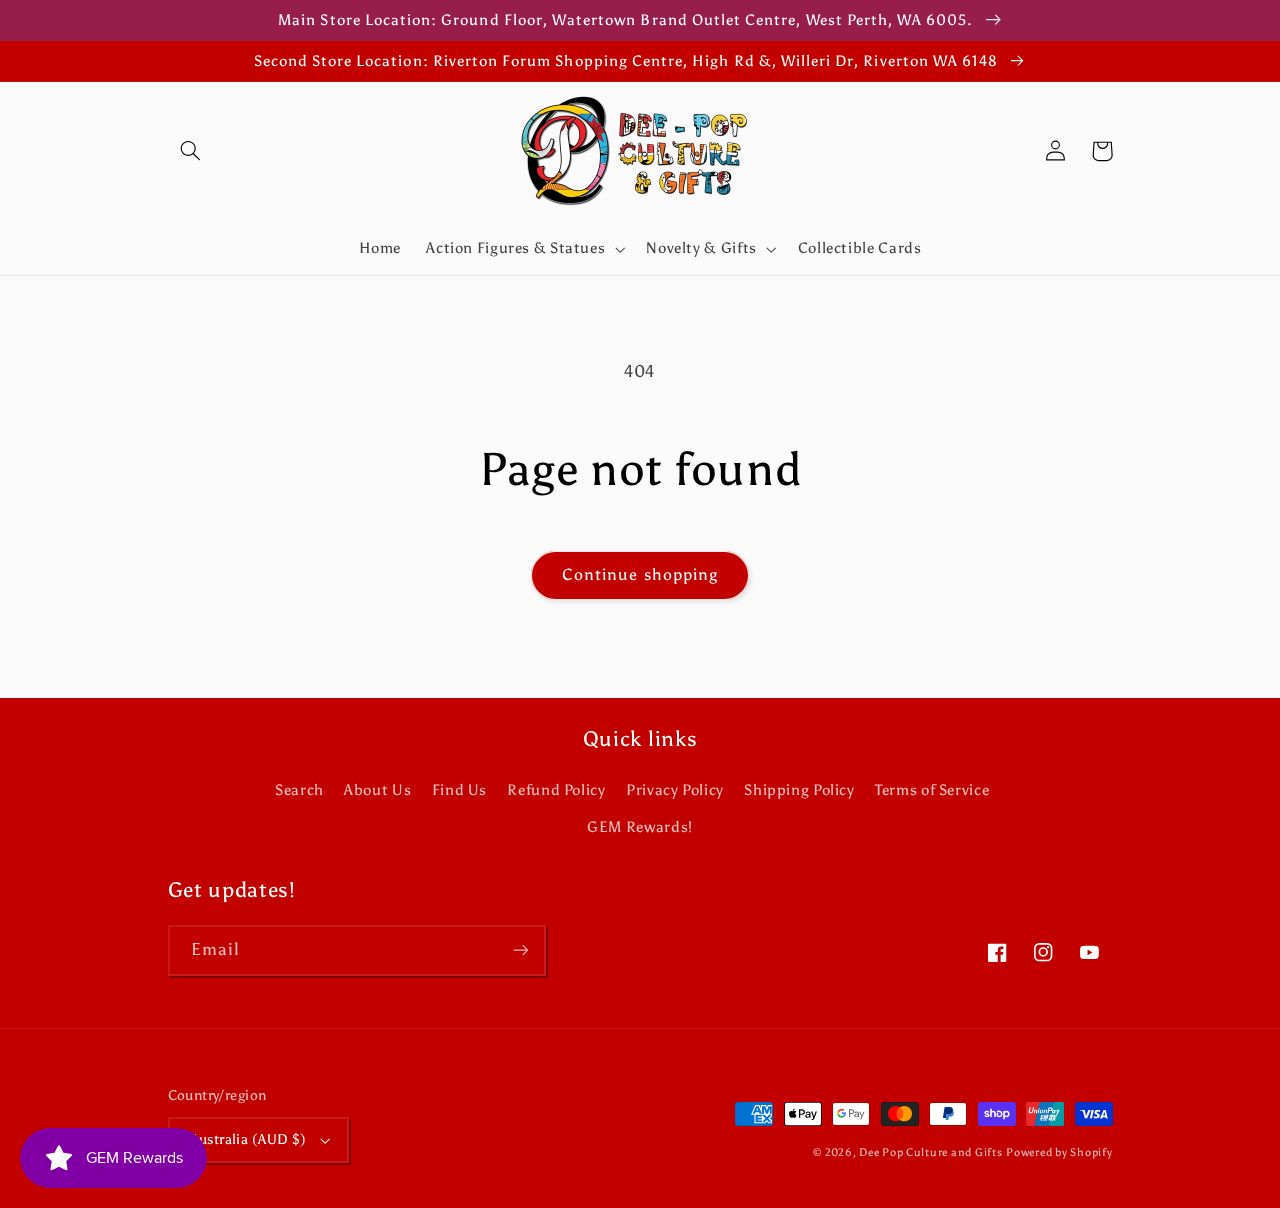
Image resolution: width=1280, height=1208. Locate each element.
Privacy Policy (675, 790)
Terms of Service (932, 790)
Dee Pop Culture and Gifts (930, 1152)
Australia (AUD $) (249, 1139)
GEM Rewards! (640, 827)
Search (299, 790)
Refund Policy (556, 790)
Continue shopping (640, 574)
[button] (191, 151)
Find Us (459, 790)
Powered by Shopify (1059, 1152)
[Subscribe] (520, 950)
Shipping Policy (799, 790)
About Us (377, 790)
